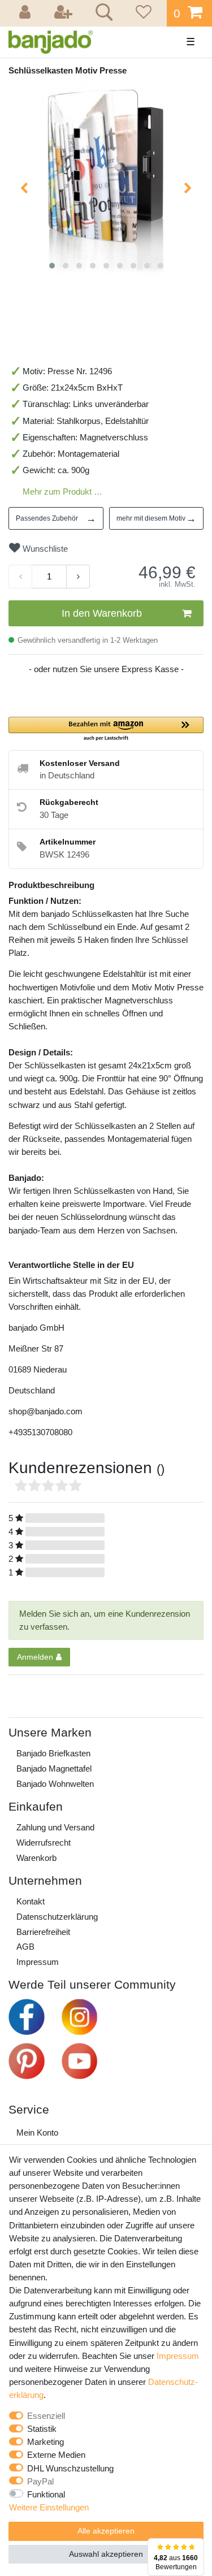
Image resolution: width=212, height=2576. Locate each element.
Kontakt (31, 1901)
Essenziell (46, 2416)
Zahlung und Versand (55, 1827)
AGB (25, 1947)
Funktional (46, 2494)
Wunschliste (44, 549)
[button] (106, 729)
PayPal (40, 2481)
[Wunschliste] (142, 13)
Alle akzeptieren (106, 2531)
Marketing (46, 2442)
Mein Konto (37, 2133)
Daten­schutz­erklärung (57, 1917)
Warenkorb (36, 1858)
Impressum (38, 1962)
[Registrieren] (64, 13)
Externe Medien (56, 2455)
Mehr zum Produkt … (62, 492)
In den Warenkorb (102, 613)
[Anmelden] (27, 13)
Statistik (42, 2429)
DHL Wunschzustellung (70, 2468)
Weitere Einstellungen (49, 2507)
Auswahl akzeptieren (106, 2554)
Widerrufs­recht (44, 1843)
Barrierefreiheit (43, 1932)
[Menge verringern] (20, 577)
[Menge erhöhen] (78, 577)
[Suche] (102, 14)
